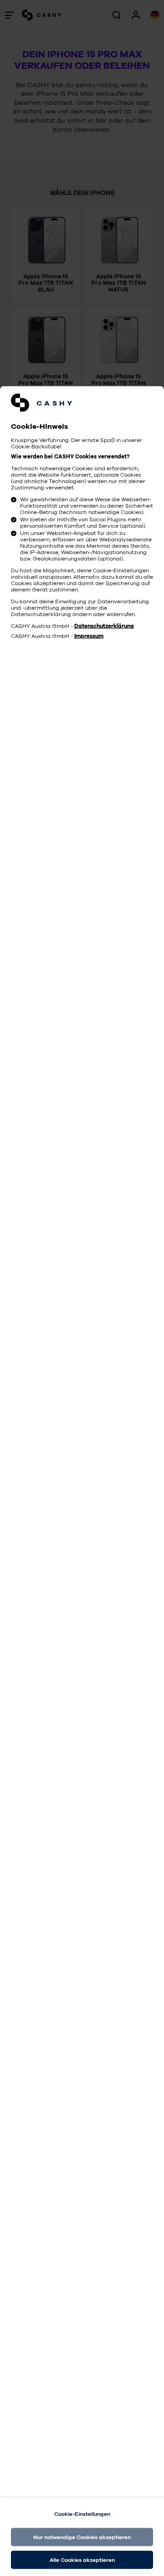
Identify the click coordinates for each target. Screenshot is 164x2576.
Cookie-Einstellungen (82, 2514)
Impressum (89, 636)
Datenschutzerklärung (104, 626)
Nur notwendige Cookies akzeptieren (82, 2537)
